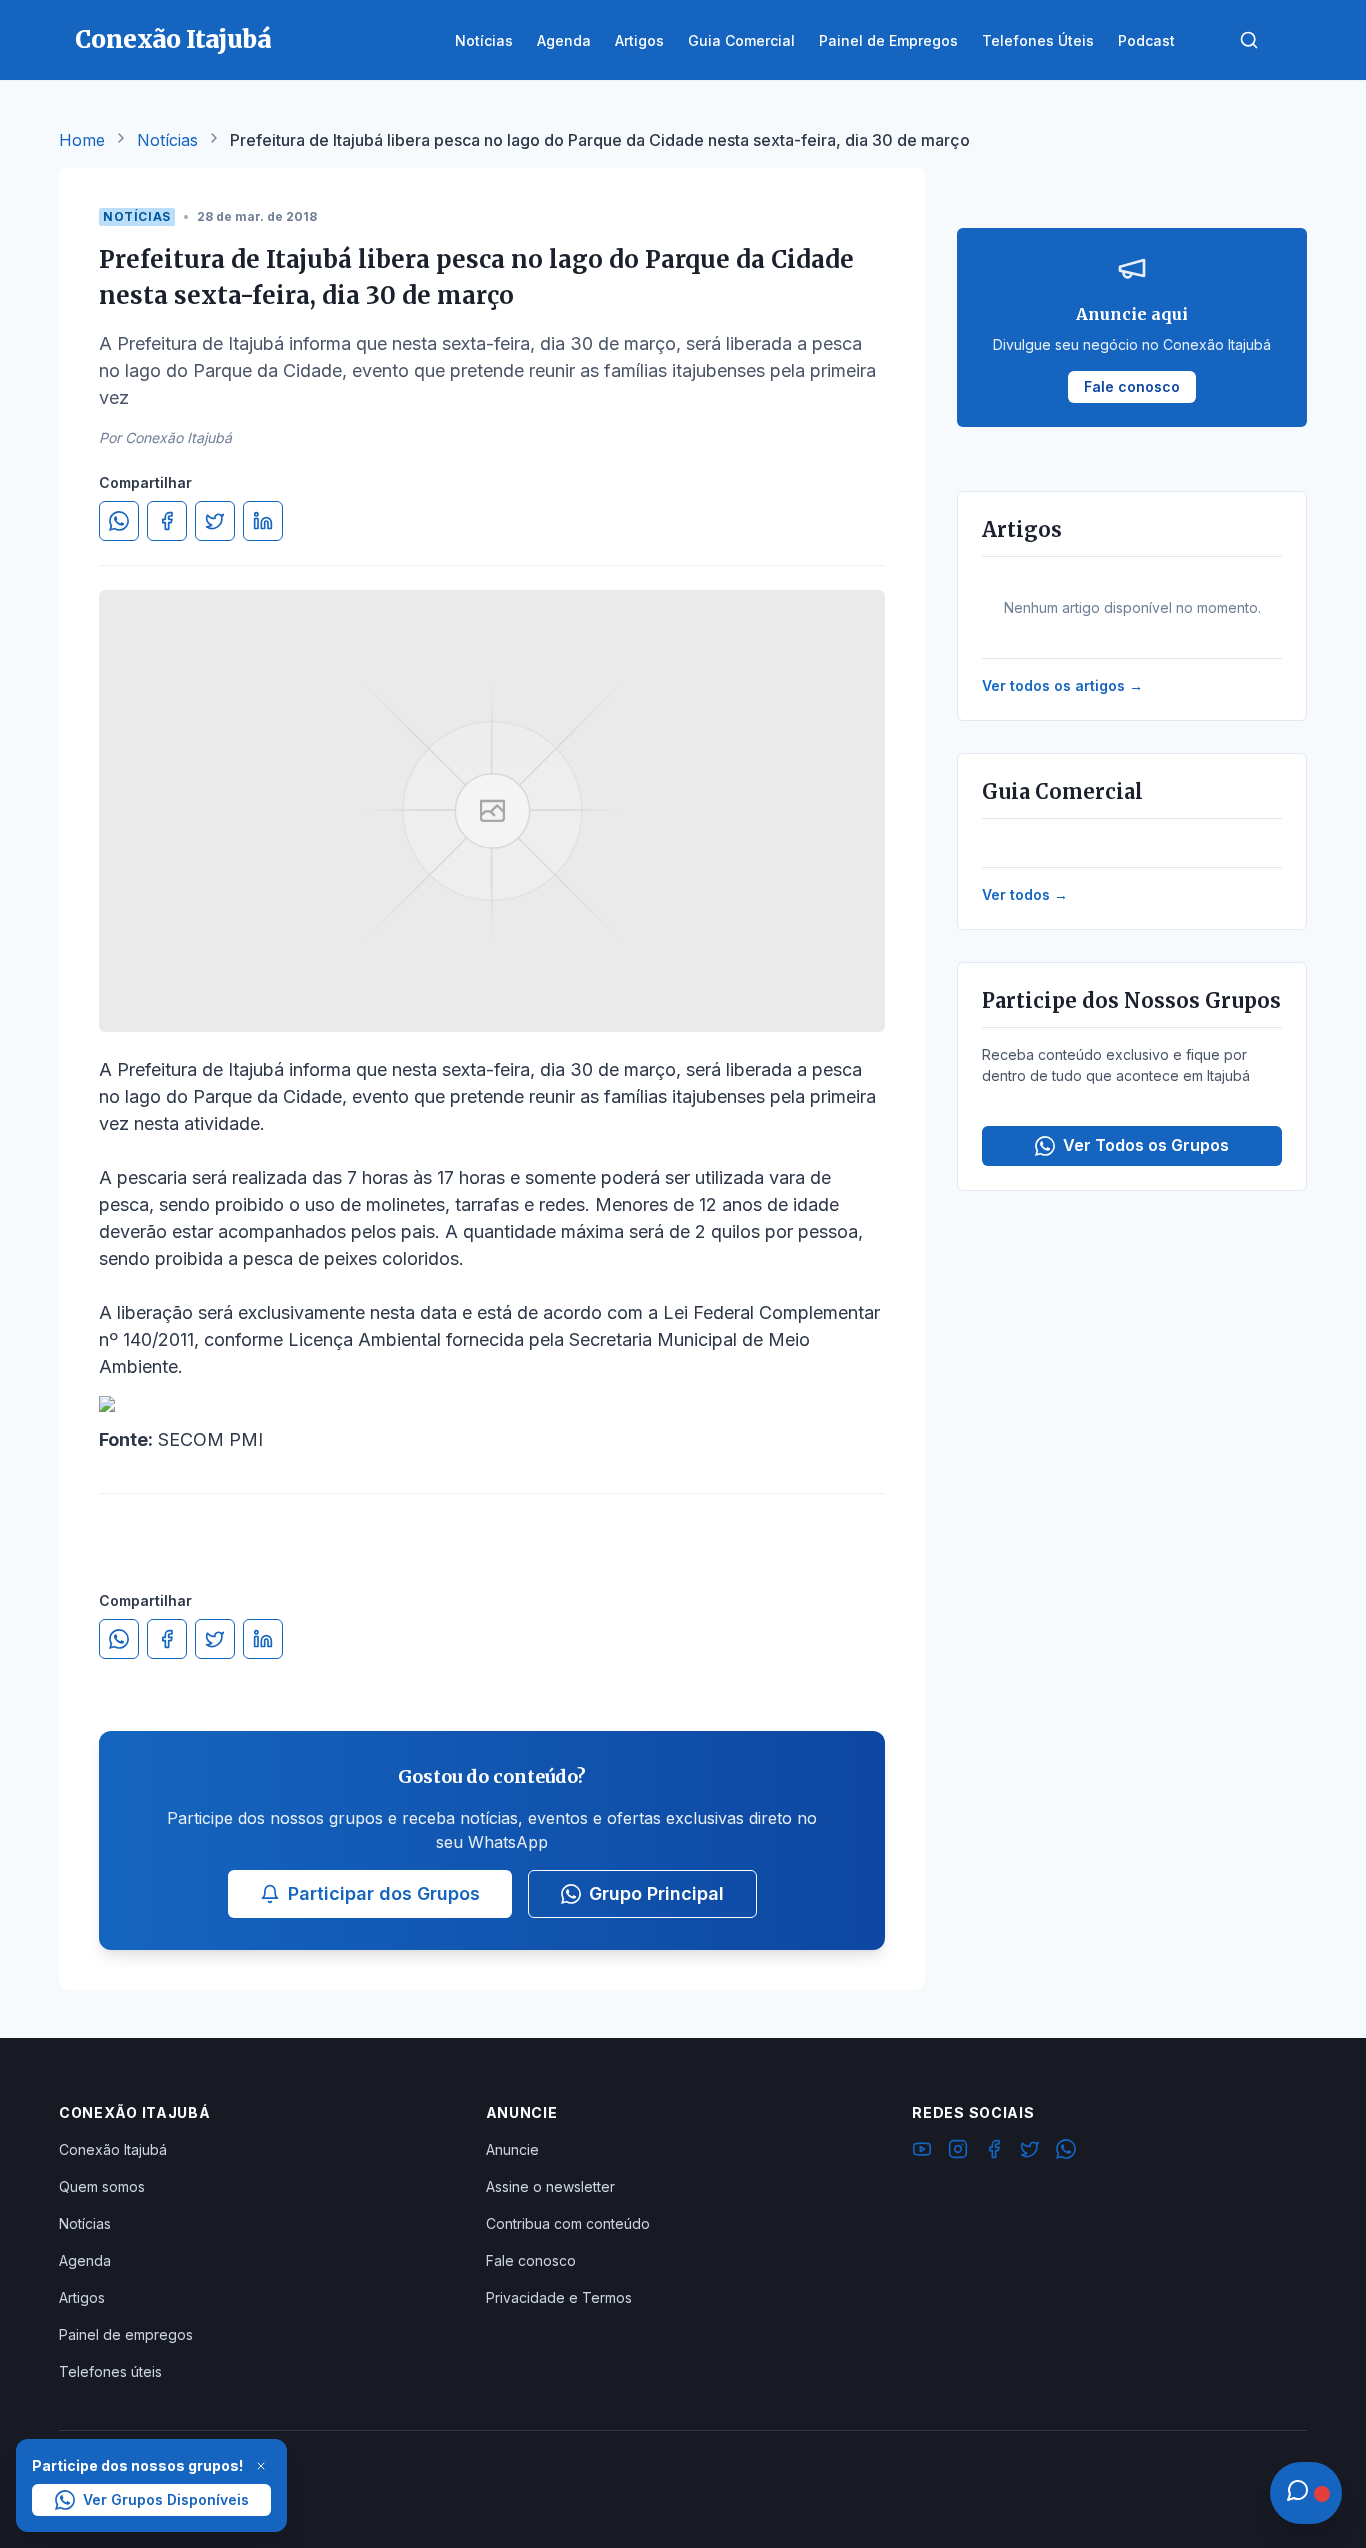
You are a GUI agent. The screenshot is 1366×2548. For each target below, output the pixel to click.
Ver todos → (1025, 894)
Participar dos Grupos (384, 1893)
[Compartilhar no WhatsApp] (119, 521)
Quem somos (102, 2186)
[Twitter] (1030, 2152)
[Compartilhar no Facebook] (167, 521)
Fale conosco (531, 2260)
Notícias (167, 140)
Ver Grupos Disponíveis (166, 2499)
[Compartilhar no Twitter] (215, 521)
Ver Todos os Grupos (1146, 1145)
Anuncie (512, 2149)
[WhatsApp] (1066, 2152)
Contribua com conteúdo (568, 2223)
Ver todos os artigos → (1062, 685)
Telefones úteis (110, 2371)
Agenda (85, 2260)
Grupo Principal (656, 1893)
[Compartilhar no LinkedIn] (263, 521)
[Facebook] (994, 2152)
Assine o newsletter (550, 2186)
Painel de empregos (126, 2334)
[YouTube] (922, 2152)
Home (82, 140)
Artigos (82, 2297)
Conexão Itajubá (113, 2149)
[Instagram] (958, 2152)
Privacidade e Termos (559, 2297)
